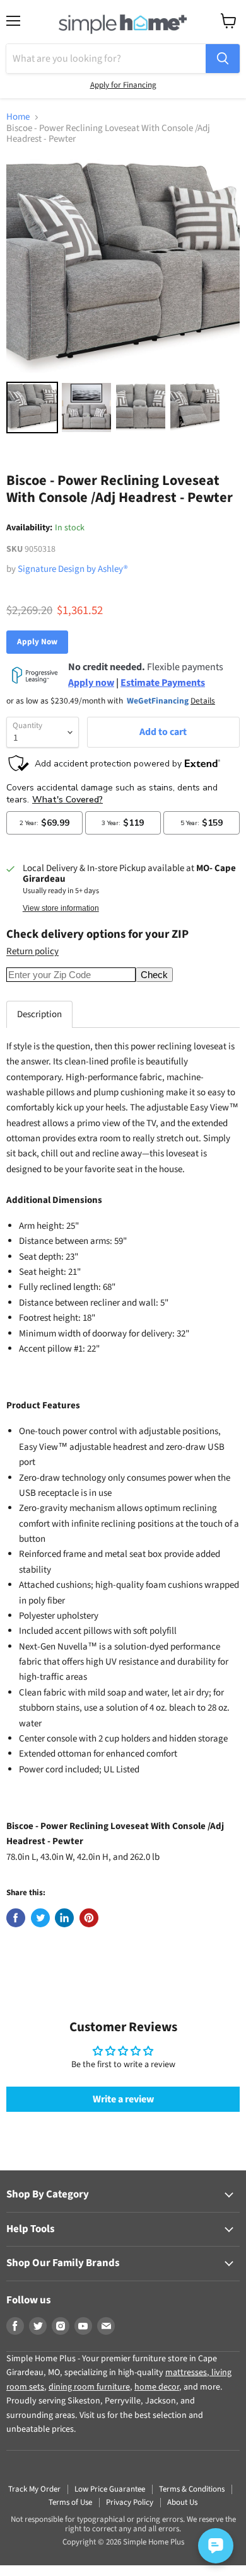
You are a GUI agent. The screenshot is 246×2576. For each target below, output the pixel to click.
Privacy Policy (130, 2502)
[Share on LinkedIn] (64, 1918)
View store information (61, 908)
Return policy (32, 951)
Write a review (123, 2099)
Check (154, 975)
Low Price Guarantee (110, 2489)
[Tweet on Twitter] (40, 1918)
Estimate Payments (163, 683)
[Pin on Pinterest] (89, 1918)
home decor (157, 2387)
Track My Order (34, 2489)
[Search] (223, 59)
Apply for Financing (123, 85)
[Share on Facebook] (16, 1918)
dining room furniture (89, 2387)
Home (18, 117)
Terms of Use (70, 2502)
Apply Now (37, 642)
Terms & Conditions (192, 2489)
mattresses (186, 2373)
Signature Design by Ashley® (73, 569)
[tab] (39, 1014)
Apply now (91, 683)
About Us (182, 2502)
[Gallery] (123, 297)
